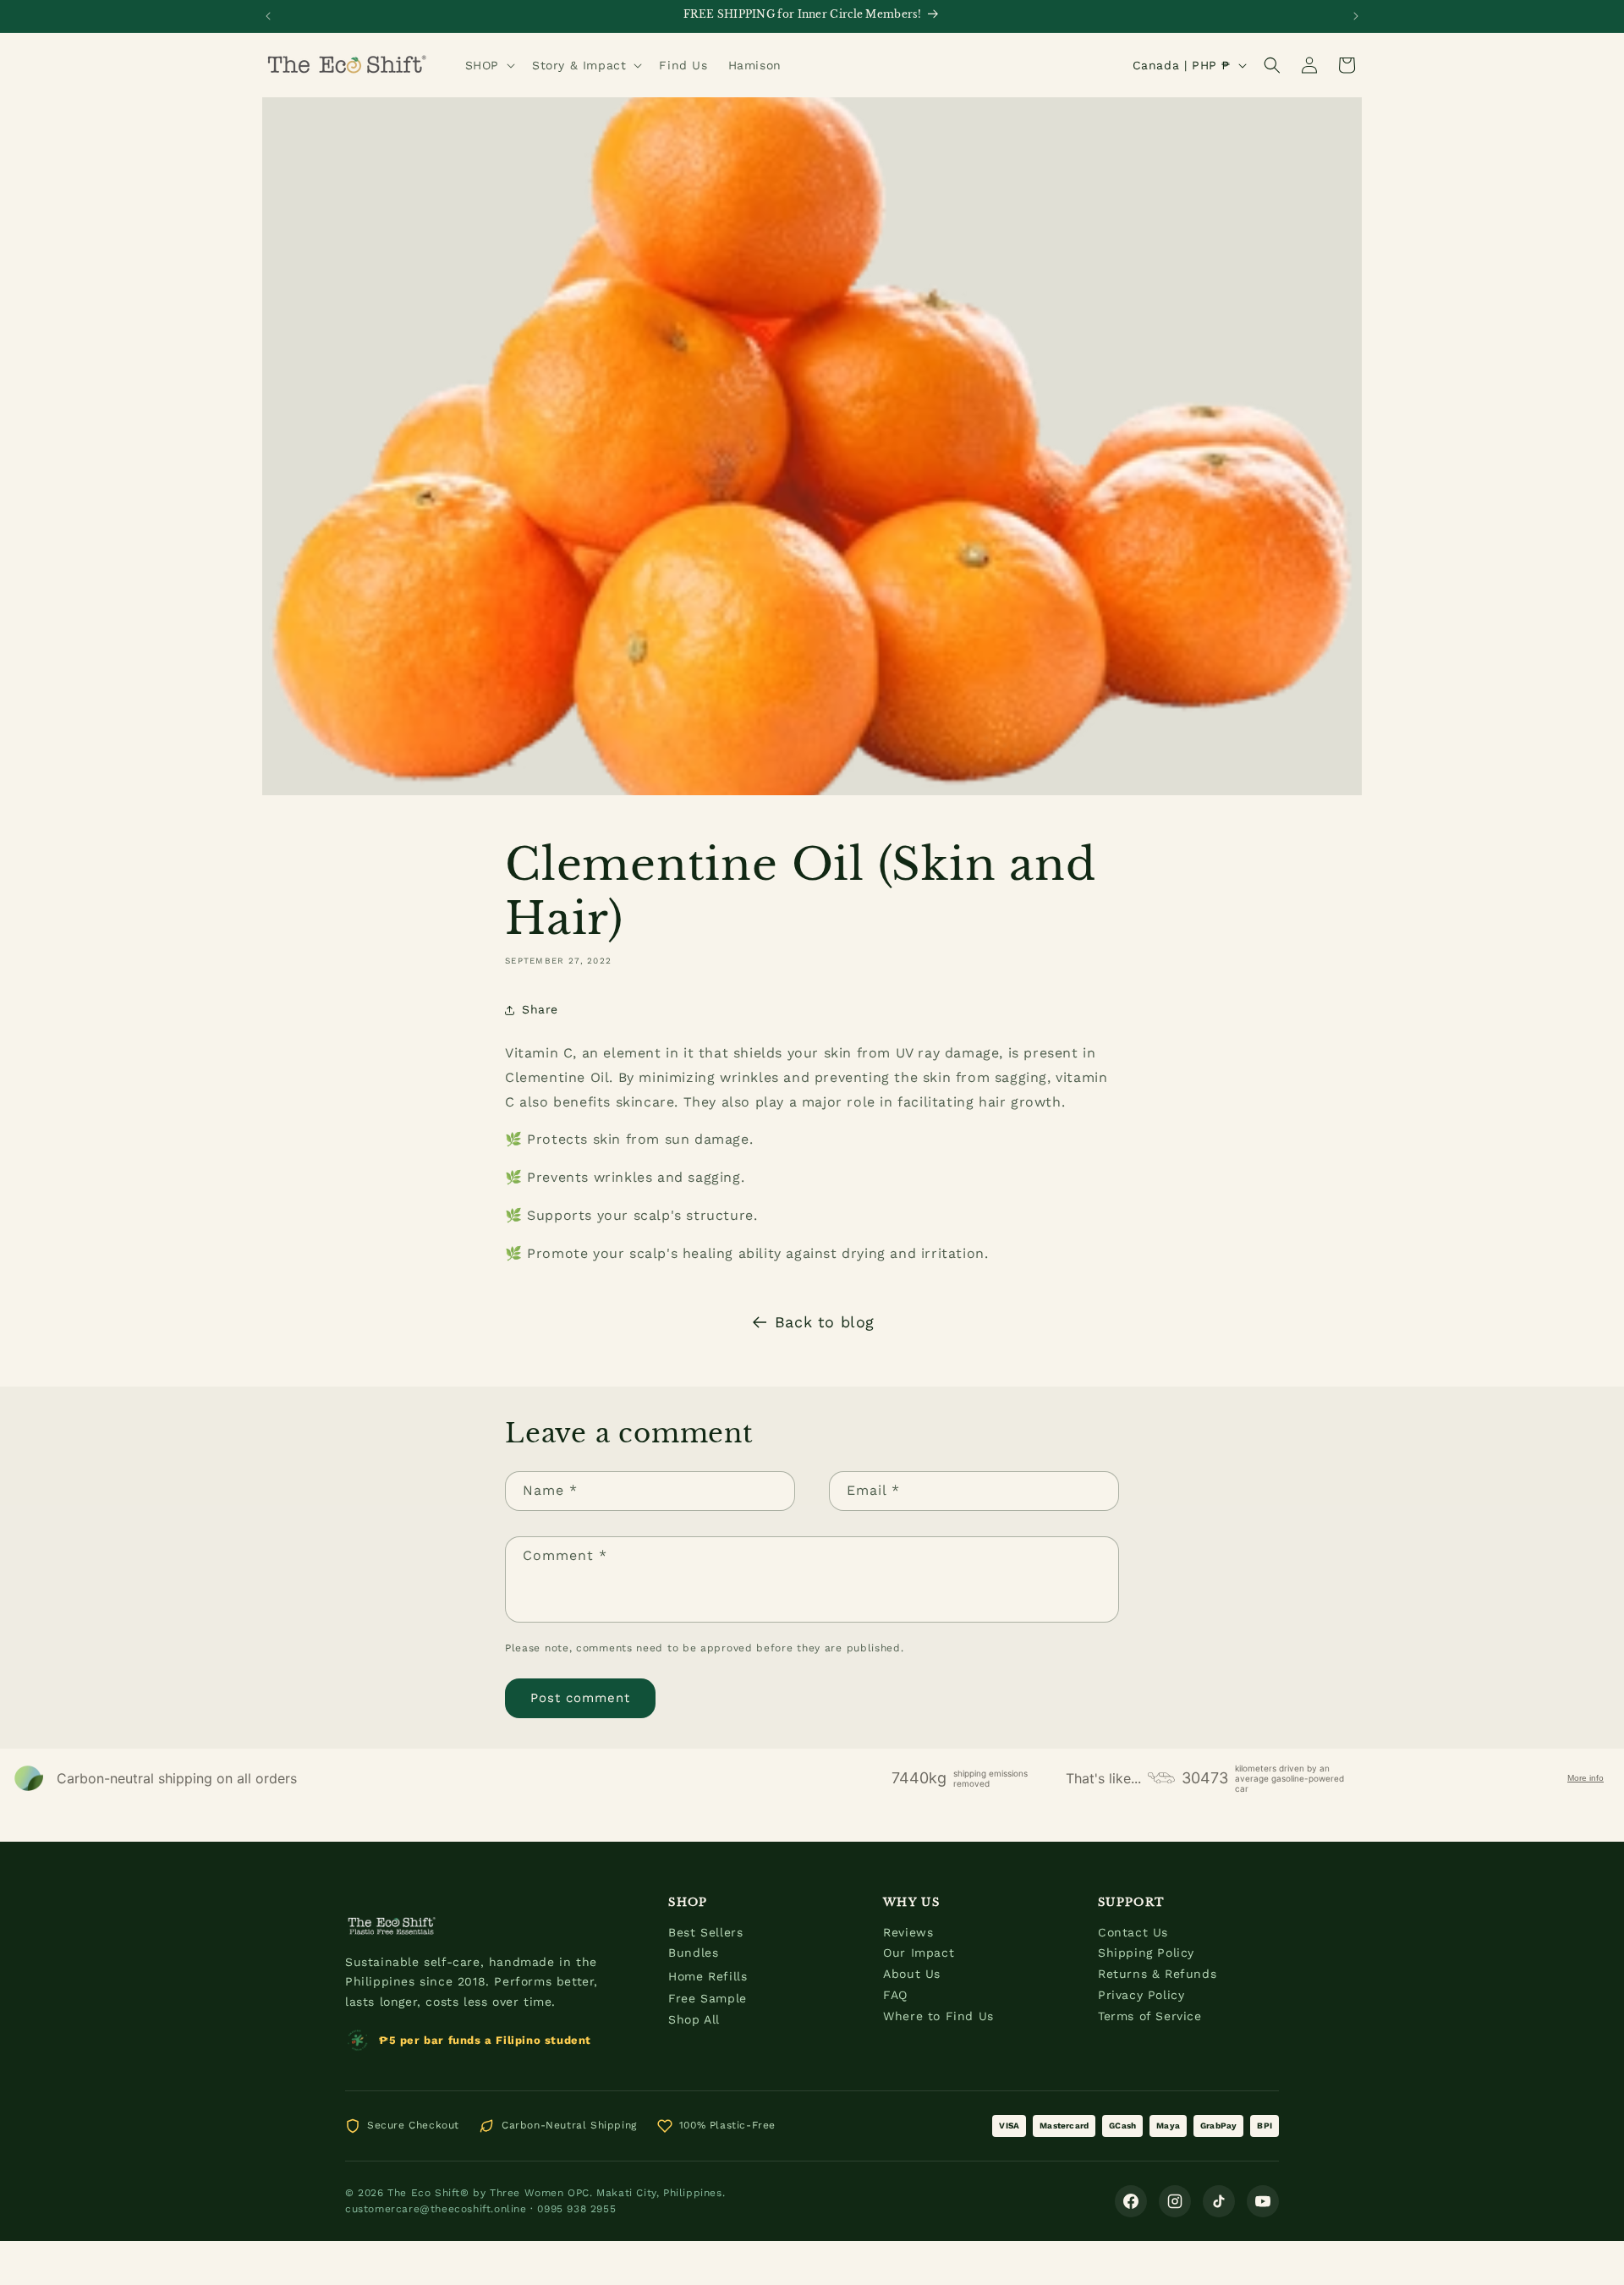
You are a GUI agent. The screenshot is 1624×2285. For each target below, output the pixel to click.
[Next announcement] (1356, 16)
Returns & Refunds (1157, 1974)
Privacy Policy (1141, 1995)
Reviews (908, 1932)
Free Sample (708, 1998)
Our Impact (919, 1953)
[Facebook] (1131, 2201)
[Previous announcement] (268, 16)
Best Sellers (705, 1932)
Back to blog (825, 1322)
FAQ (895, 1995)
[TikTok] (1219, 2201)
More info (1586, 1778)
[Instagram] (1175, 2201)
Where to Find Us (938, 2016)
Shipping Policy (1146, 1953)
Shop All (694, 2019)
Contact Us (1133, 1932)
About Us (912, 1974)
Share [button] (540, 1009)
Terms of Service (1150, 2016)
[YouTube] (1263, 2201)
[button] (488, 65)
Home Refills (708, 1976)
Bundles (693, 1953)
